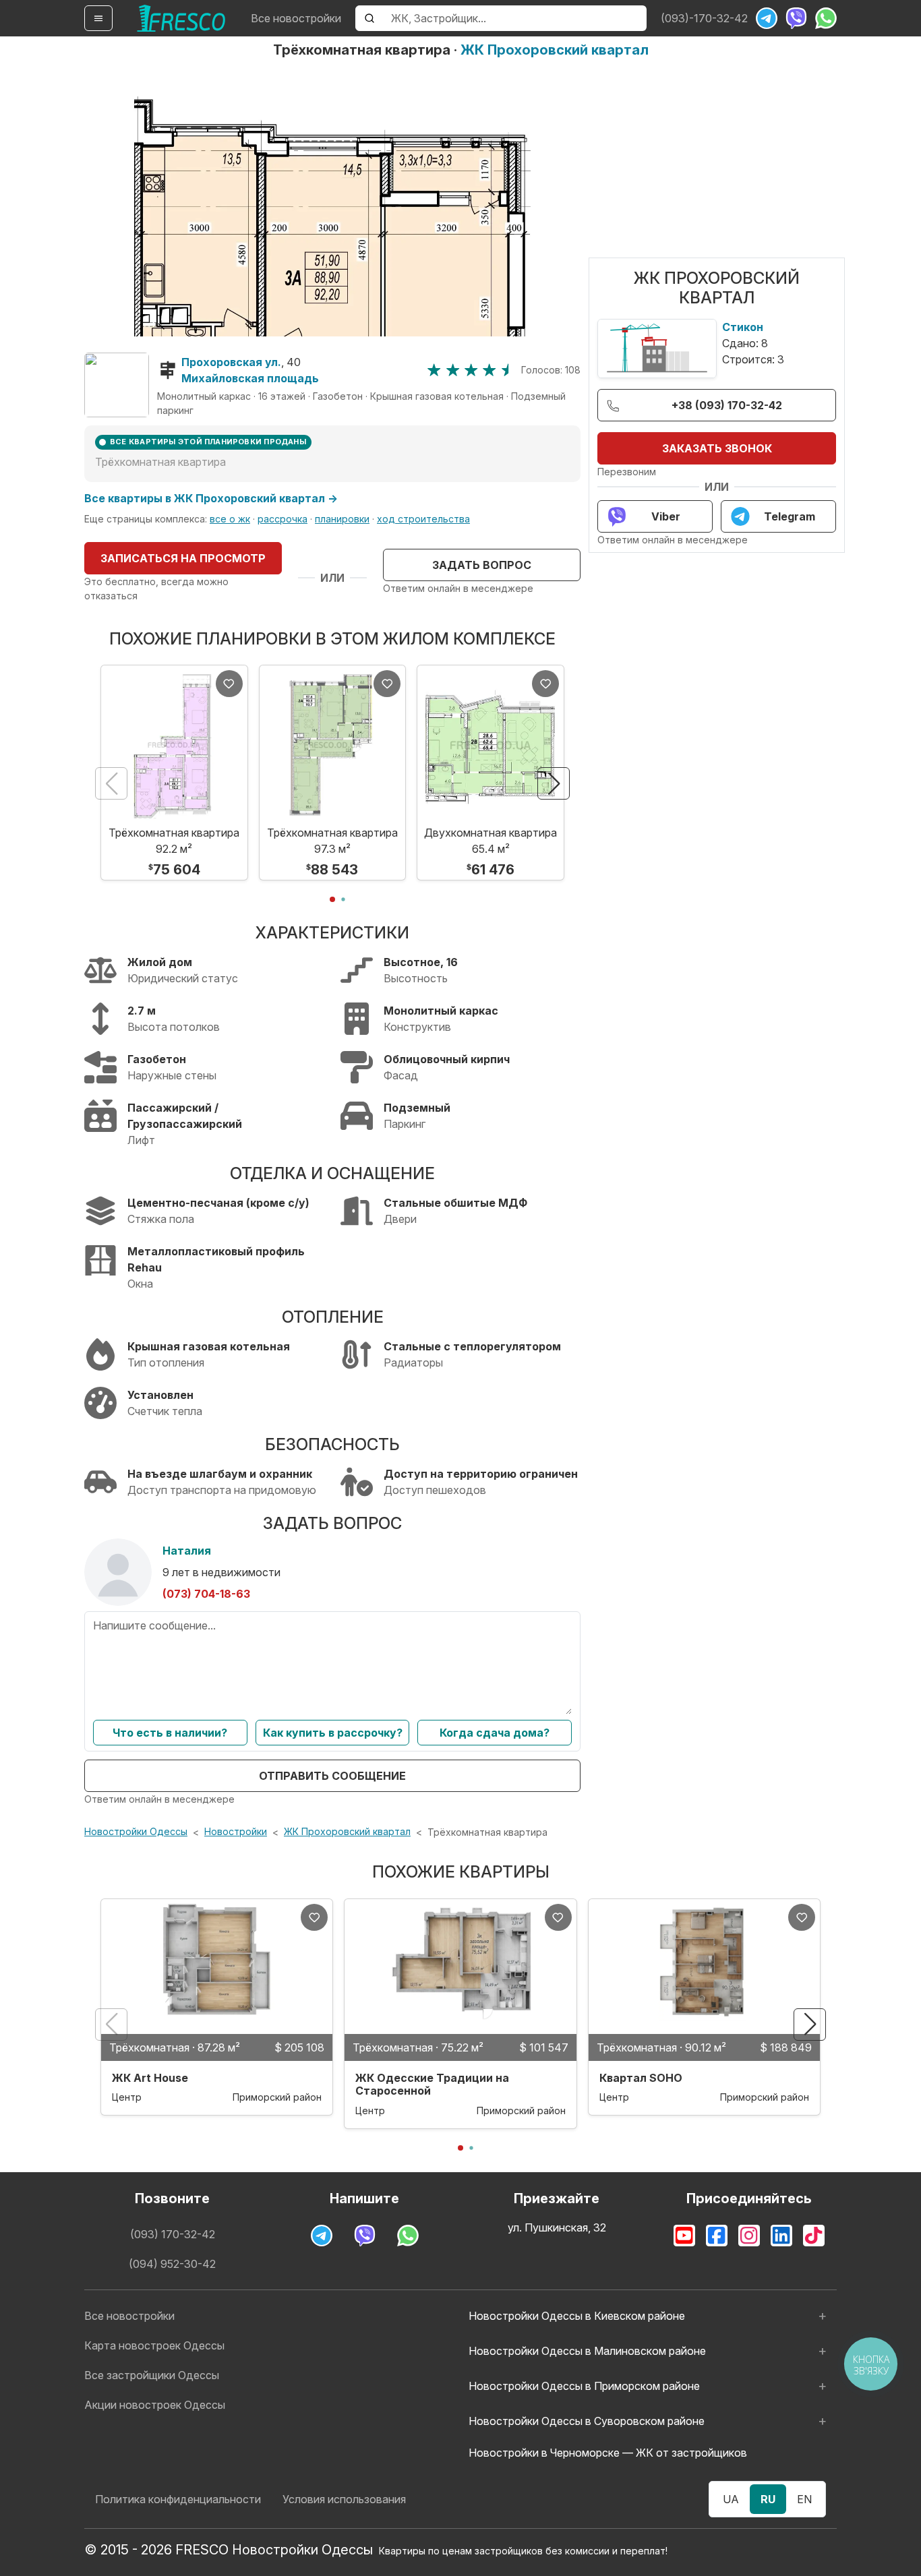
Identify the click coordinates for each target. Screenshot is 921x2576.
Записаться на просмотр (183, 558)
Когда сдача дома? (495, 1733)
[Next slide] (554, 783)
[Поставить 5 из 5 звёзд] (508, 370)
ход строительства (423, 519)
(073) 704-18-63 (206, 1594)
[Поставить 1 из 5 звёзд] (434, 370)
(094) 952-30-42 (172, 2264)
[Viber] (796, 18)
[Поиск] (369, 18)
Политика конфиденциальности (178, 2499)
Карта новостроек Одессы (154, 2345)
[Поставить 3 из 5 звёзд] (471, 370)
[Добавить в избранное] (229, 684)
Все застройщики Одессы (152, 2375)
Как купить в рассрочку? (333, 1733)
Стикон (743, 327)
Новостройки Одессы (136, 1831)
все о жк (230, 519)
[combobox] (515, 18)
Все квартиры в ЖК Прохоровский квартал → (211, 498)
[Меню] (98, 18)
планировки (342, 519)
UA (731, 2499)
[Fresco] (181, 18)
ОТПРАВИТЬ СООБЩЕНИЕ (332, 1776)
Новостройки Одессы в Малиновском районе (587, 2351)
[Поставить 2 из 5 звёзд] (453, 370)
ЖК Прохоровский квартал (555, 50)
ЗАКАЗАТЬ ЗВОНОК (717, 448)
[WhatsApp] (826, 18)
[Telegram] (767, 18)
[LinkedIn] (781, 2236)
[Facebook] (717, 2236)
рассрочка (283, 519)
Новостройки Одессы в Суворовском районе (587, 2421)
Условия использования (344, 2499)
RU (768, 2499)
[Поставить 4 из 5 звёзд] (489, 370)
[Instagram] (749, 2236)
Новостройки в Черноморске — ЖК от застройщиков (608, 2453)
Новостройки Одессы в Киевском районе (577, 2316)
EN (804, 2499)
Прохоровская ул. (231, 362)
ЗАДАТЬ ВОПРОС (482, 565)
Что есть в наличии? (170, 1733)
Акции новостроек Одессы (155, 2405)
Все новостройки (296, 18)
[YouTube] (684, 2236)
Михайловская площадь (250, 378)
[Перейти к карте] (117, 385)
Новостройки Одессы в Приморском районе (584, 2386)
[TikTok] (814, 2236)
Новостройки (236, 1831)
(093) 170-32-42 (173, 2234)
